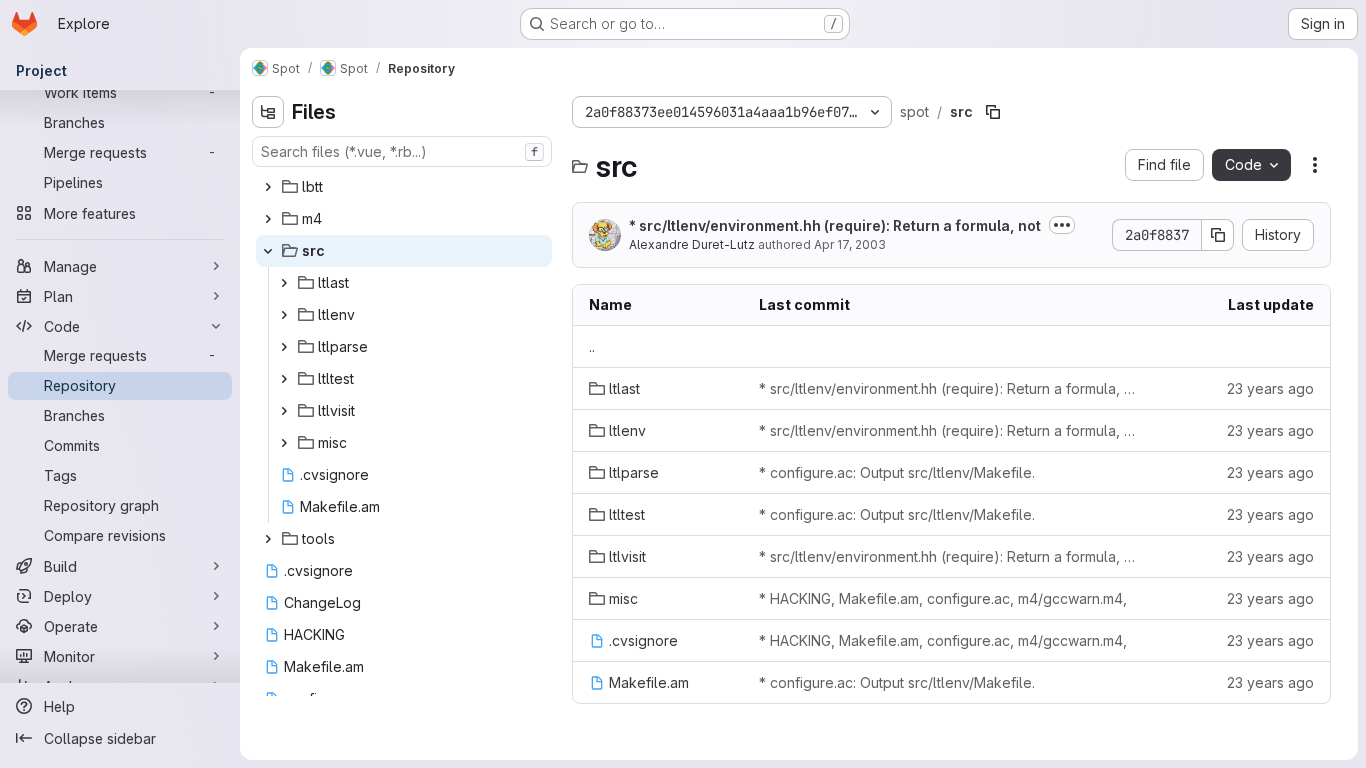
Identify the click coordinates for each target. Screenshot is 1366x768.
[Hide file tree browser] (268, 112)
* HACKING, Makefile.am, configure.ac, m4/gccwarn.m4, (943, 598)
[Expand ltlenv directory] (284, 315)
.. (592, 346)
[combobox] (402, 151)
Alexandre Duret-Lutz (692, 244)
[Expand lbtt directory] (268, 187)
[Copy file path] (993, 112)
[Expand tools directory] (268, 539)
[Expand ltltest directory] (284, 379)
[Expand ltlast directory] (284, 283)
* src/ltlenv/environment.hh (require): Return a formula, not (835, 225)
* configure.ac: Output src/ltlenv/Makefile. (897, 472)
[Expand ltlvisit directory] (284, 411)
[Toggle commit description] (1062, 225)
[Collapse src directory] (268, 251)
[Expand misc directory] (284, 443)
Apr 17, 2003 (850, 244)
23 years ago (1270, 388)
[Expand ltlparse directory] (284, 347)
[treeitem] (404, 187)
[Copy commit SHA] (1218, 235)
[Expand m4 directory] (268, 219)
